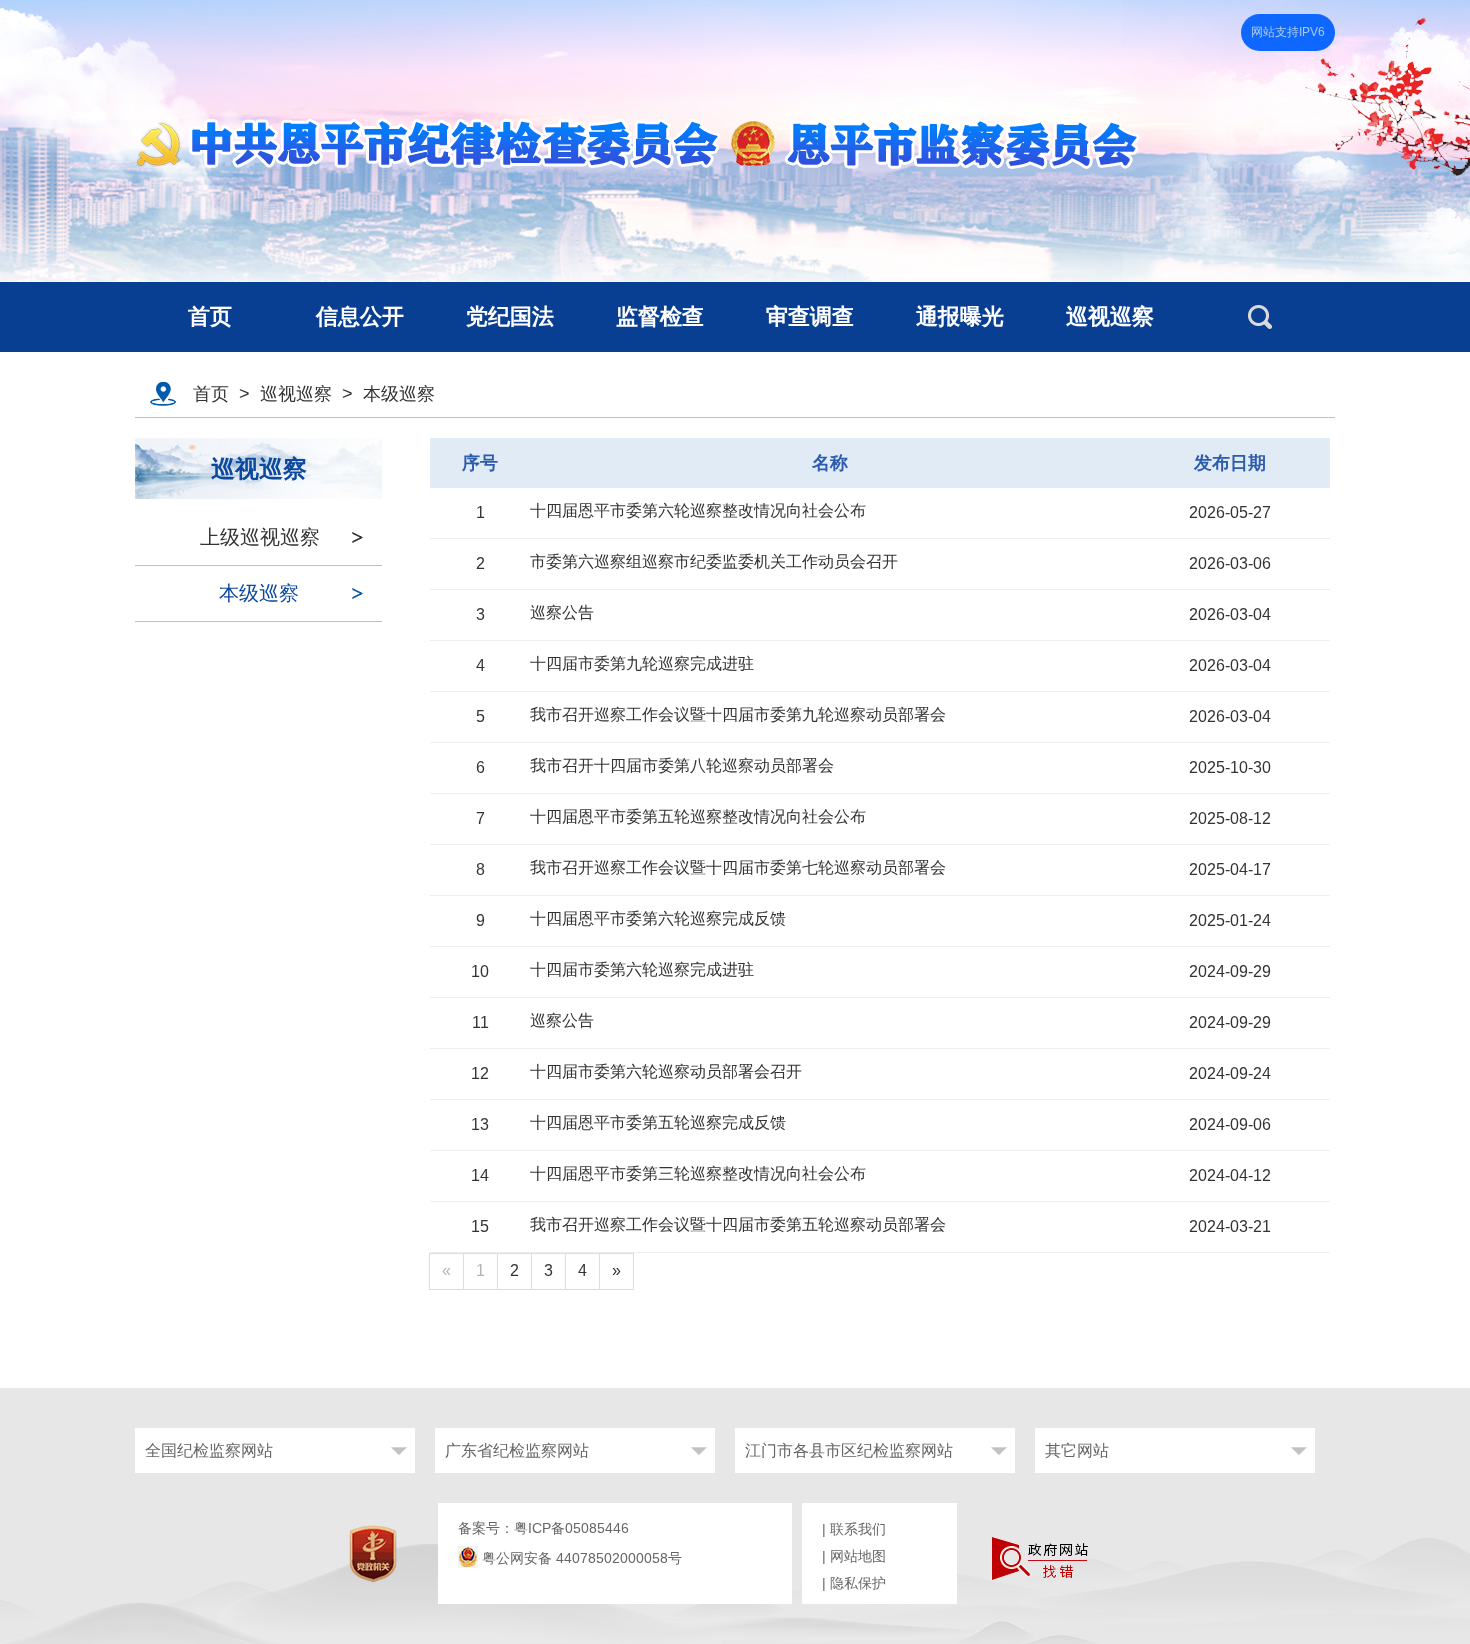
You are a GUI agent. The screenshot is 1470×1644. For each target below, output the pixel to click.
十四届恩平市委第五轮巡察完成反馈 (658, 1122)
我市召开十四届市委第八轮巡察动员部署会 (682, 765)
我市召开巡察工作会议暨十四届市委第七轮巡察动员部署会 (738, 867)
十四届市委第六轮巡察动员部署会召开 (666, 1071)
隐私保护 (858, 1583)
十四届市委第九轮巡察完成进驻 (642, 663)
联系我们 (858, 1529)
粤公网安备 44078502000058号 (580, 1558)
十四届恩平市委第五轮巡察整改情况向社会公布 (698, 816)
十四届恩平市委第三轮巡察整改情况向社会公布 (698, 1173)
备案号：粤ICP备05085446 (543, 1528)
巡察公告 (562, 612)
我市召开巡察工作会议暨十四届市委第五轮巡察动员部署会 (738, 1224)
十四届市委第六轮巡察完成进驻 (642, 969)
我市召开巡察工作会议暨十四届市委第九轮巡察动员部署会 (738, 714)
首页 (211, 394)
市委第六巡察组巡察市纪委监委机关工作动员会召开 (714, 561)
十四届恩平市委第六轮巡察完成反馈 (658, 918)
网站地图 (858, 1556)
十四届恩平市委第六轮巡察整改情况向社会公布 (698, 510)
